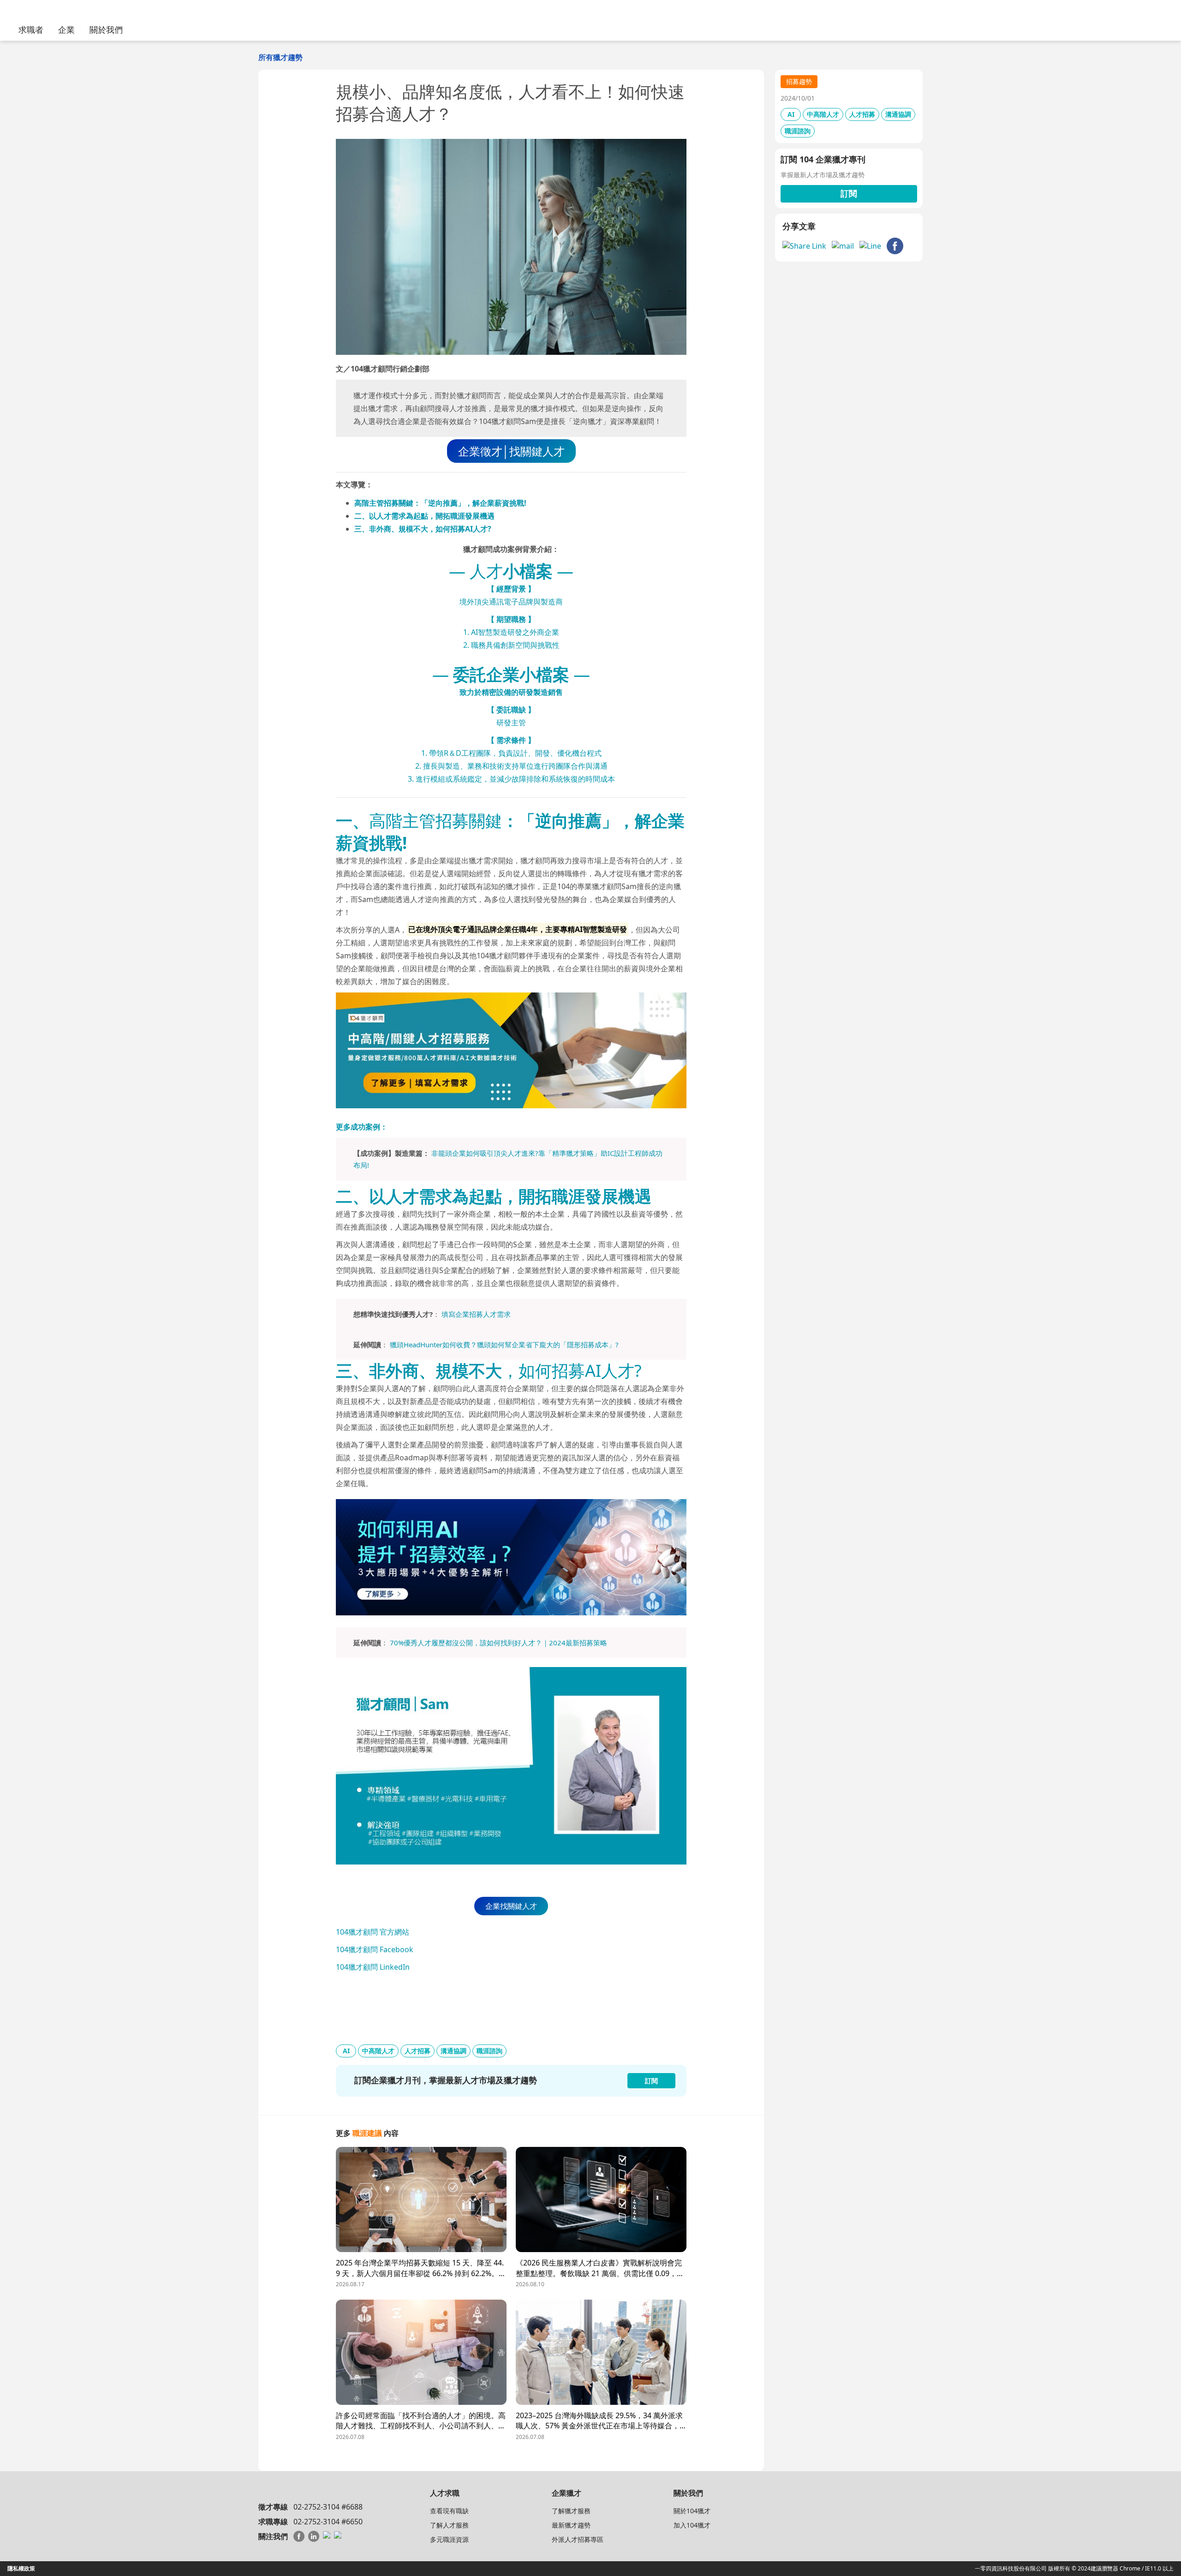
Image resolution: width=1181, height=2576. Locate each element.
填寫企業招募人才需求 (476, 1314)
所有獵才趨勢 (280, 57)
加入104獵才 (692, 2525)
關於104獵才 (692, 2511)
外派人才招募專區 (578, 2539)
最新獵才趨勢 (571, 2525)
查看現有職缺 (449, 2511)
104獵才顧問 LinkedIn (373, 1967)
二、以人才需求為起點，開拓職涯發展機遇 (424, 516)
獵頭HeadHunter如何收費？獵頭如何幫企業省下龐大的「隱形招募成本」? (504, 1345)
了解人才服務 (449, 2525)
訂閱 (849, 193)
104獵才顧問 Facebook (375, 1949)
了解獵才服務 (571, 2511)
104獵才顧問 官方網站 (373, 1932)
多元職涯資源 (449, 2539)
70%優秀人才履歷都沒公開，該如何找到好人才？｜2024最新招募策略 (498, 1643)
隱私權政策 (21, 2568)
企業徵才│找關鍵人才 (511, 451)
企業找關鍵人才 (511, 1906)
